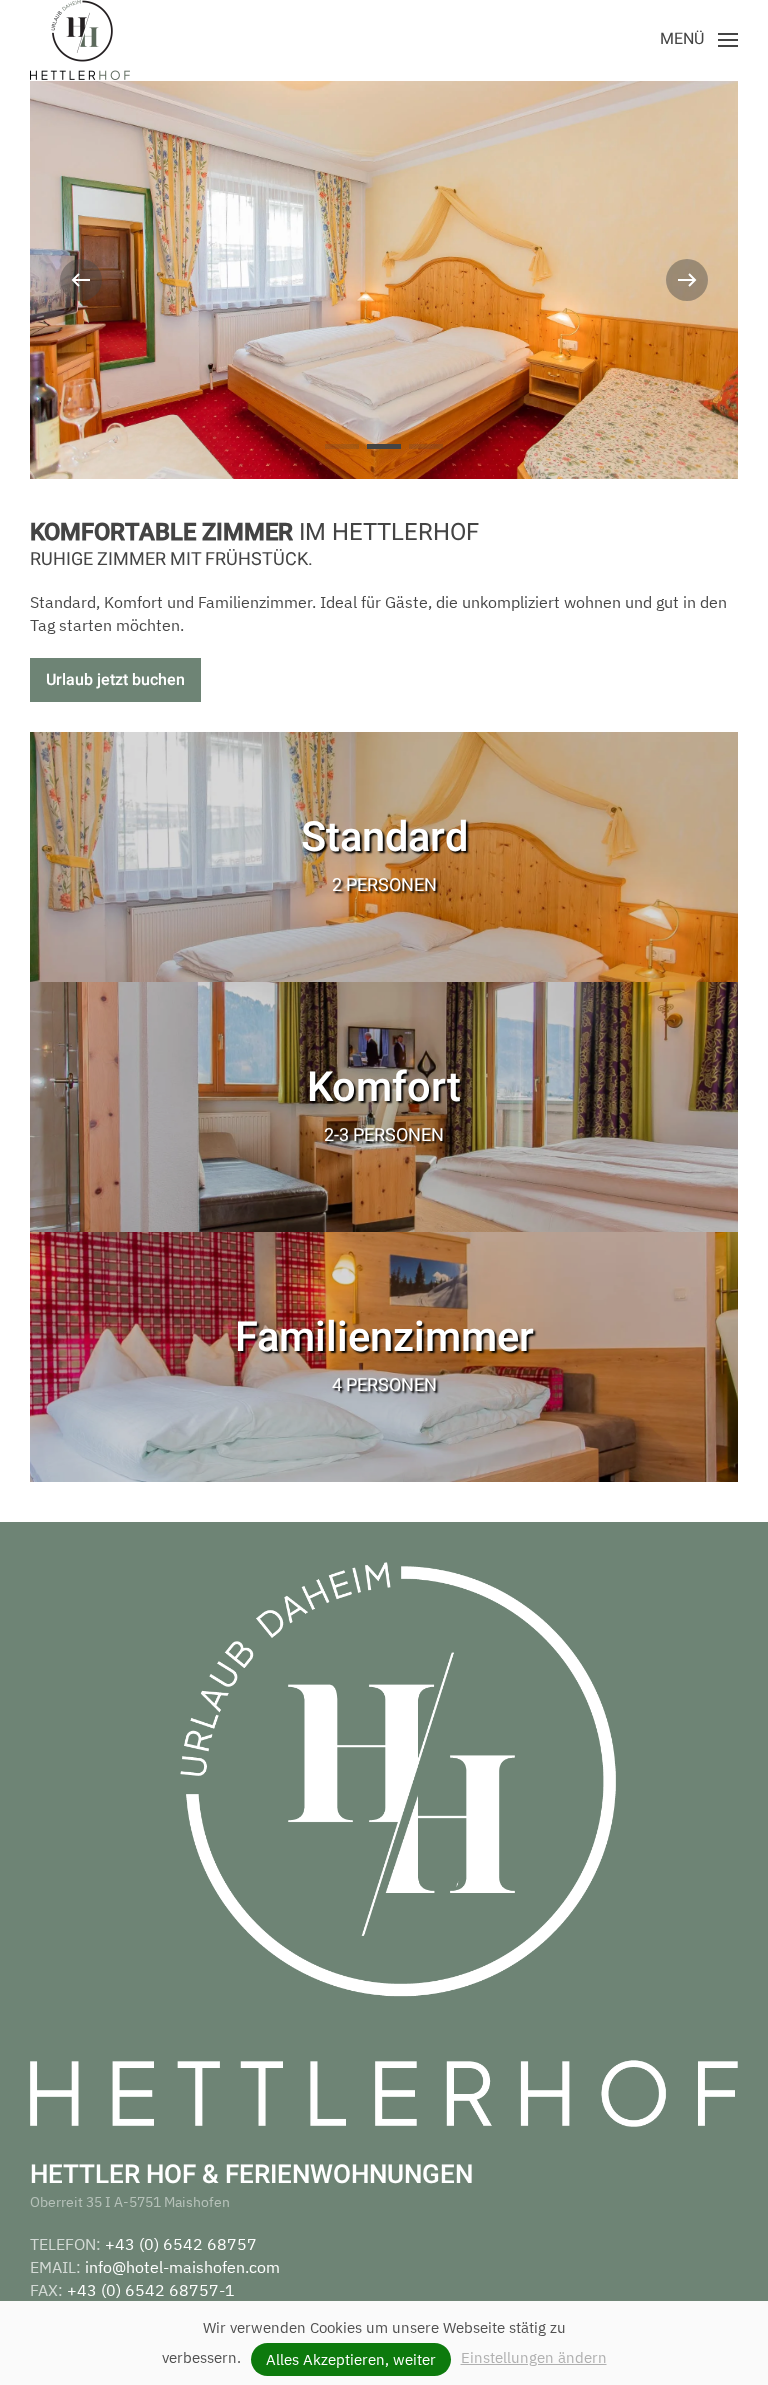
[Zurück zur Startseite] (80, 40)
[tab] (342, 446)
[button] (699, 40)
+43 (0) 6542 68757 (181, 2244)
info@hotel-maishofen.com (182, 2267)
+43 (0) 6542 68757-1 (151, 2290)
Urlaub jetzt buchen (115, 680)
